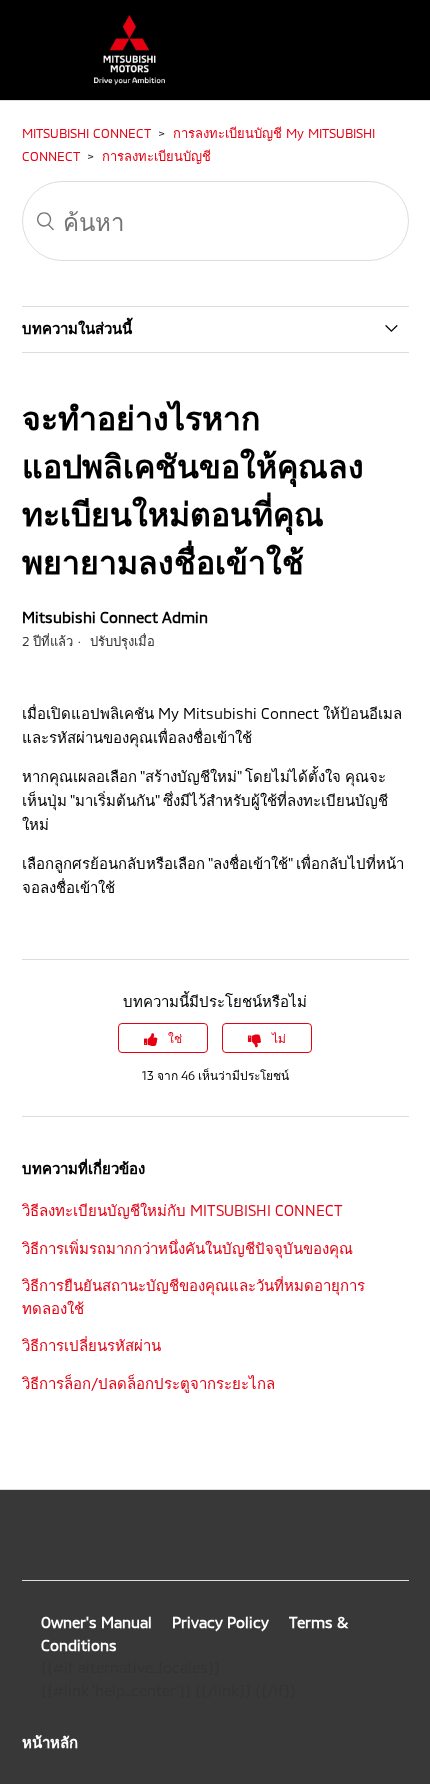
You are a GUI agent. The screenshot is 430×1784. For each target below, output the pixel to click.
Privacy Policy (220, 1622)
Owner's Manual (96, 1622)
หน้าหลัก (50, 1742)
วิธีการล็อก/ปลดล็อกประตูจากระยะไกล (148, 1383)
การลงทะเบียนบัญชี (156, 156)
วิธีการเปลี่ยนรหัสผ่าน (91, 1345)
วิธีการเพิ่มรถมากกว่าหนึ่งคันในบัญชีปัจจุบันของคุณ (187, 1248)
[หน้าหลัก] (119, 79)
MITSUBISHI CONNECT (86, 133)
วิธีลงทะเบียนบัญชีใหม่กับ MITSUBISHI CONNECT (182, 1210)
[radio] (163, 1038)
